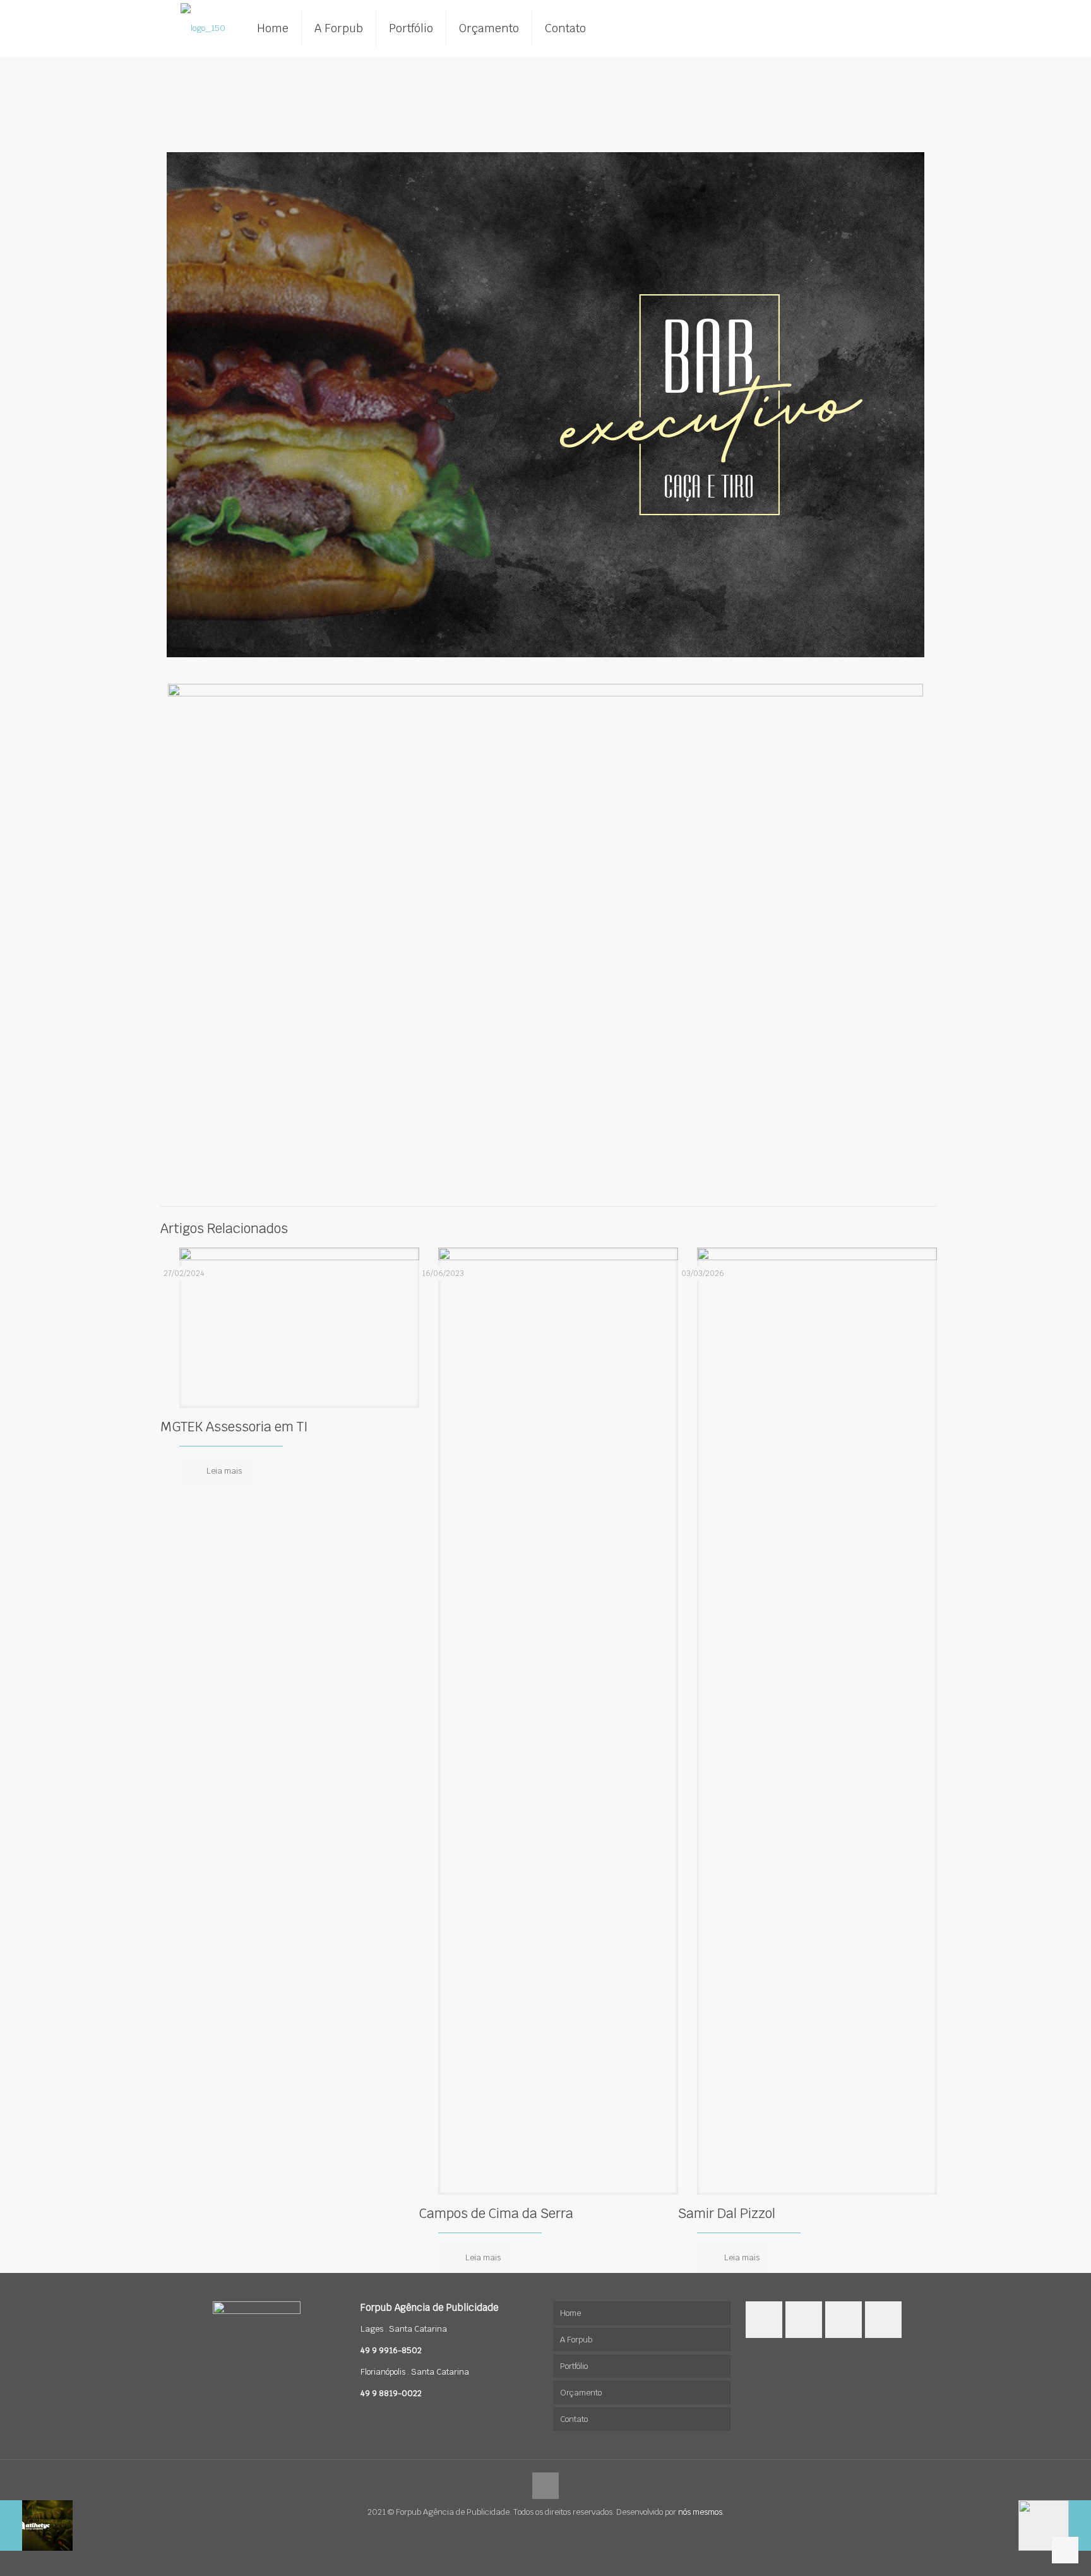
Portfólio (574, 2366)
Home (570, 2313)
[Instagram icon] (526, 2531)
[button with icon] (764, 2320)
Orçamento (581, 2393)
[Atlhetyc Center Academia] (36, 2525)
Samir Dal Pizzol (727, 2213)
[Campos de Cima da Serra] (1055, 2525)
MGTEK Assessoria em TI (234, 1427)
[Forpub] (203, 28)
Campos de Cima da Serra (496, 2213)
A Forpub (576, 2340)
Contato (574, 2419)
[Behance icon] (552, 2531)
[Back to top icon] (545, 2486)
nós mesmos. (701, 2512)
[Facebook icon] (539, 2531)
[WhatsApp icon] (565, 2531)
